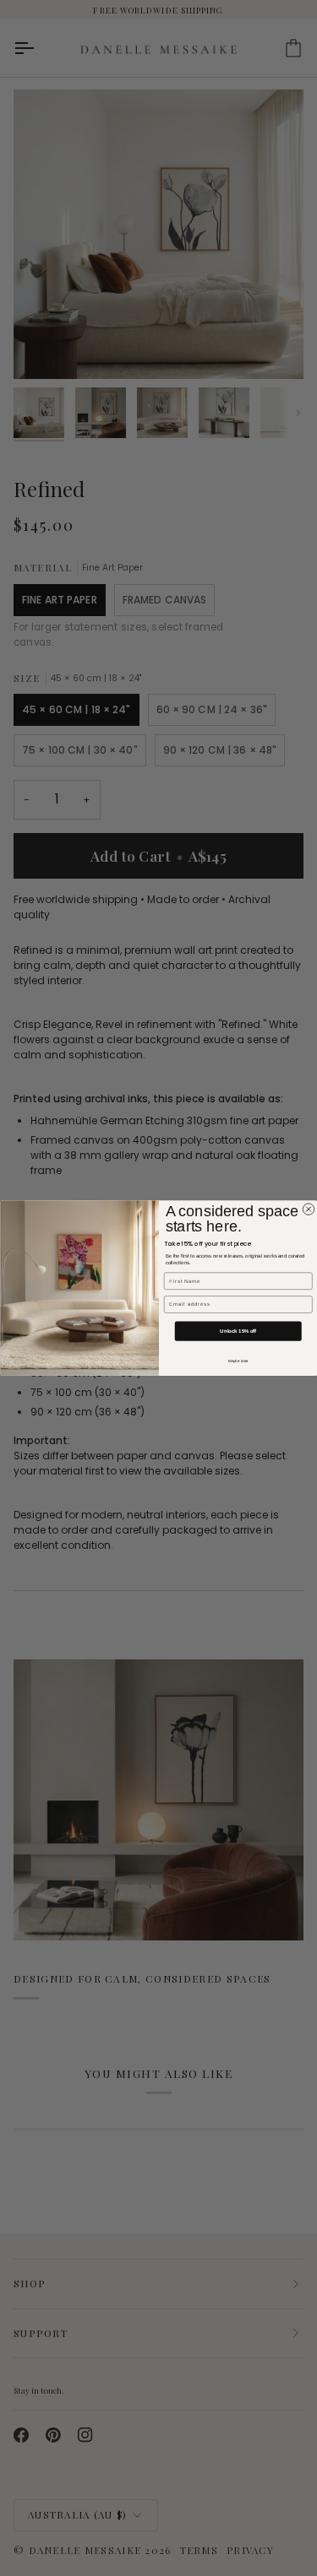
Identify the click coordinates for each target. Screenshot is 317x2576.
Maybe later (238, 1361)
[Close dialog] (309, 1210)
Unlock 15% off (238, 1331)
